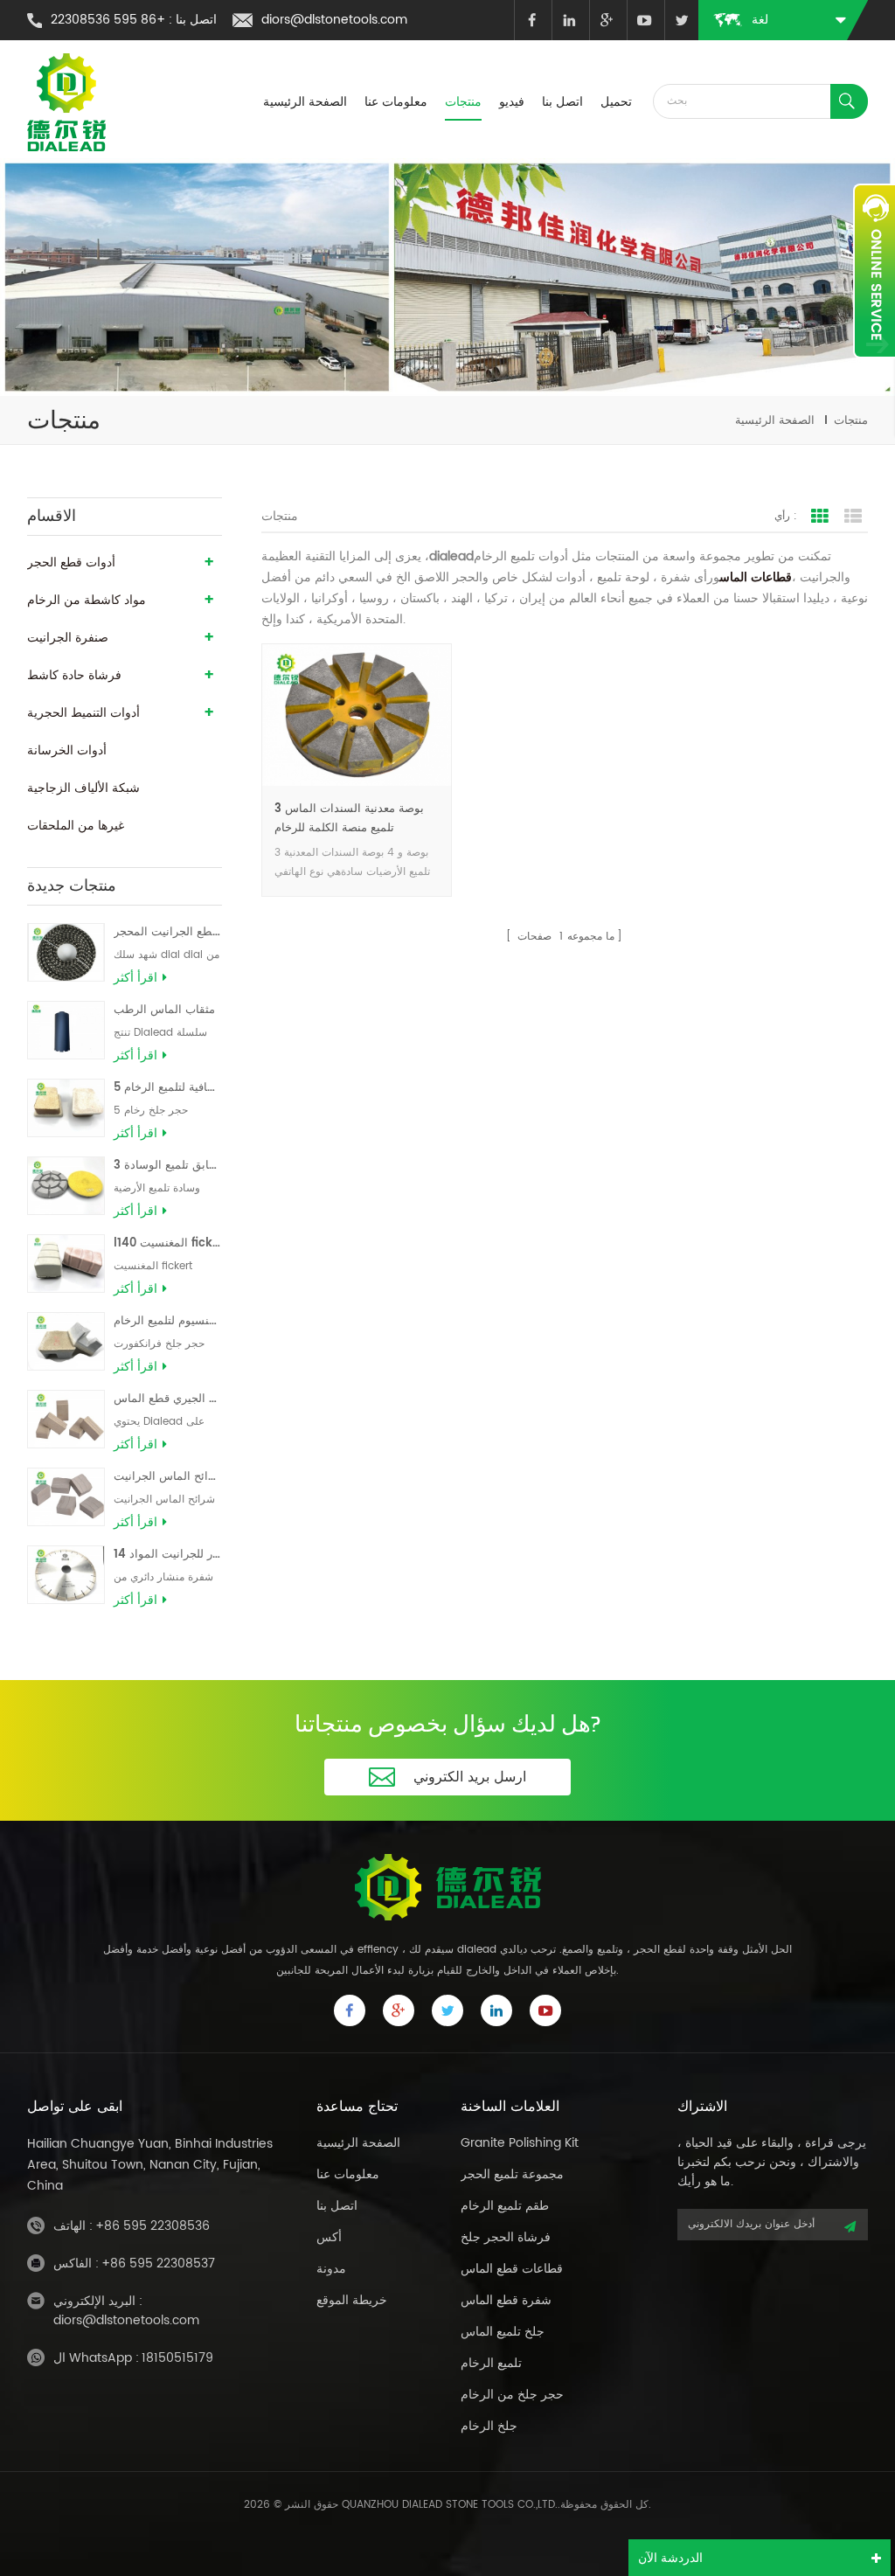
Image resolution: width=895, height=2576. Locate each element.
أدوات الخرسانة (67, 750)
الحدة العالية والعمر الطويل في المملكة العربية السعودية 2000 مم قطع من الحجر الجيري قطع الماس (168, 1399)
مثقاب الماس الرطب (164, 1010)
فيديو (512, 102)
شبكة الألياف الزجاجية (83, 788)
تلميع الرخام (491, 2363)
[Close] (874, 368)
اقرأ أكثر (135, 978)
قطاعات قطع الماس (512, 2269)
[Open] (874, 271)
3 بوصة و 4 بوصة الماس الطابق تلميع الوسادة (168, 1166)
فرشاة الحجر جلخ (506, 2237)
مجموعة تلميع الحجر (512, 2174)
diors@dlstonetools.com (334, 20)
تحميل (616, 102)
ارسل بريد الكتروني (470, 1777)
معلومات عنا (396, 102)
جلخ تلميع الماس (503, 2332)
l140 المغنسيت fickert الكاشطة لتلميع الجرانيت (168, 1243)
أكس (329, 2237)
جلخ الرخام (489, 2426)
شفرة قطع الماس (506, 2300)
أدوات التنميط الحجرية (83, 713)
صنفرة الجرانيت (68, 638)
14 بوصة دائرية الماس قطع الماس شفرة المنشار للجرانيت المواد (168, 1555)
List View (853, 517)
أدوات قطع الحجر (71, 562)
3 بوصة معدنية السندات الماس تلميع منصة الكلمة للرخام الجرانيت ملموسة (349, 819)
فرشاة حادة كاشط (74, 675)
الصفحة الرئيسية (305, 102)
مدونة (331, 2269)
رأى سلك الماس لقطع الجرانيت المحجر (168, 932)
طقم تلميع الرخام (505, 2206)
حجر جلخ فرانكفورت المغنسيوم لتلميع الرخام (168, 1321)
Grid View (820, 517)
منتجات (463, 102)
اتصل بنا (562, 102)
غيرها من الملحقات (76, 826)
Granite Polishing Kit (520, 2143)
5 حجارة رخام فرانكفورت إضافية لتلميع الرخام (168, 1088)
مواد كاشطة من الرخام (87, 600)
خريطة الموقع (352, 2300)
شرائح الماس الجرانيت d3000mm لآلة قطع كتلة (168, 1477)
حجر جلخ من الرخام (512, 2395)
